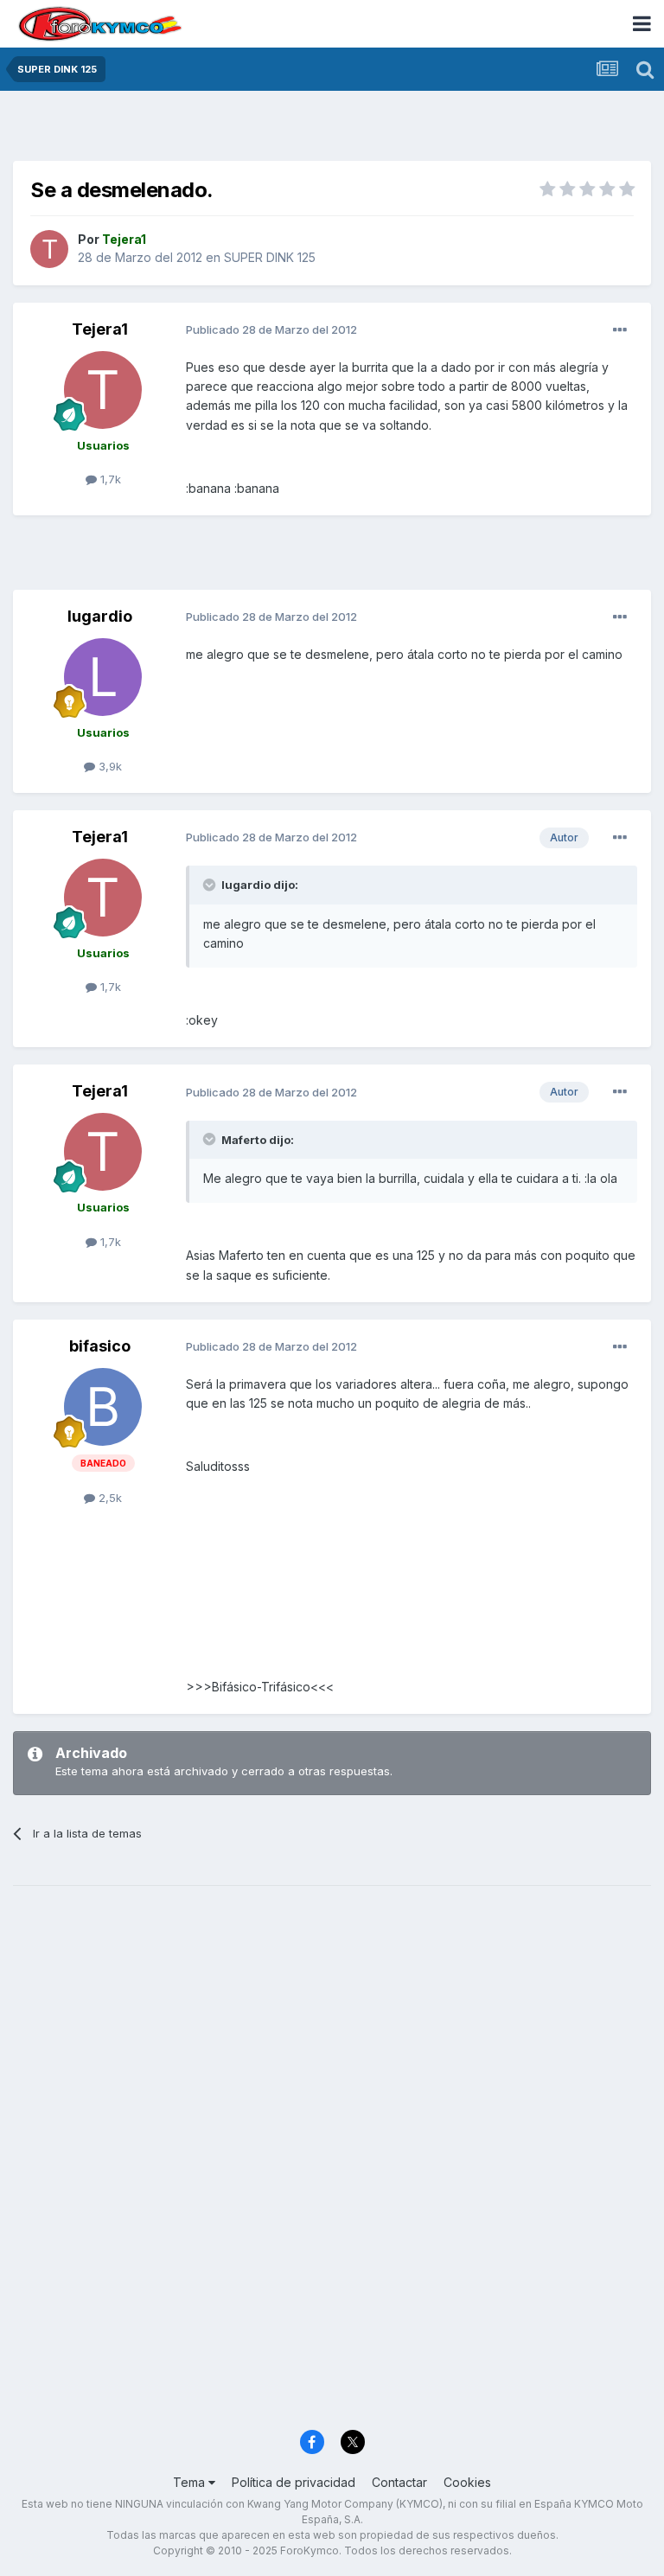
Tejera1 (100, 329)
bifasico (100, 1346)
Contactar (399, 2482)
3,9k (109, 766)
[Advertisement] (332, 130)
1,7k (109, 479)
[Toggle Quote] (211, 885)
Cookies (467, 2482)
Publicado (271, 329)
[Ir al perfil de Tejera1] (49, 249)
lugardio (100, 616)
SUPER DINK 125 (270, 257)
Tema (191, 2482)
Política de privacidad (294, 2482)
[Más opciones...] (620, 330)
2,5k (109, 1498)
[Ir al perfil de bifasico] (103, 1407)
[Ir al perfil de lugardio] (103, 677)
